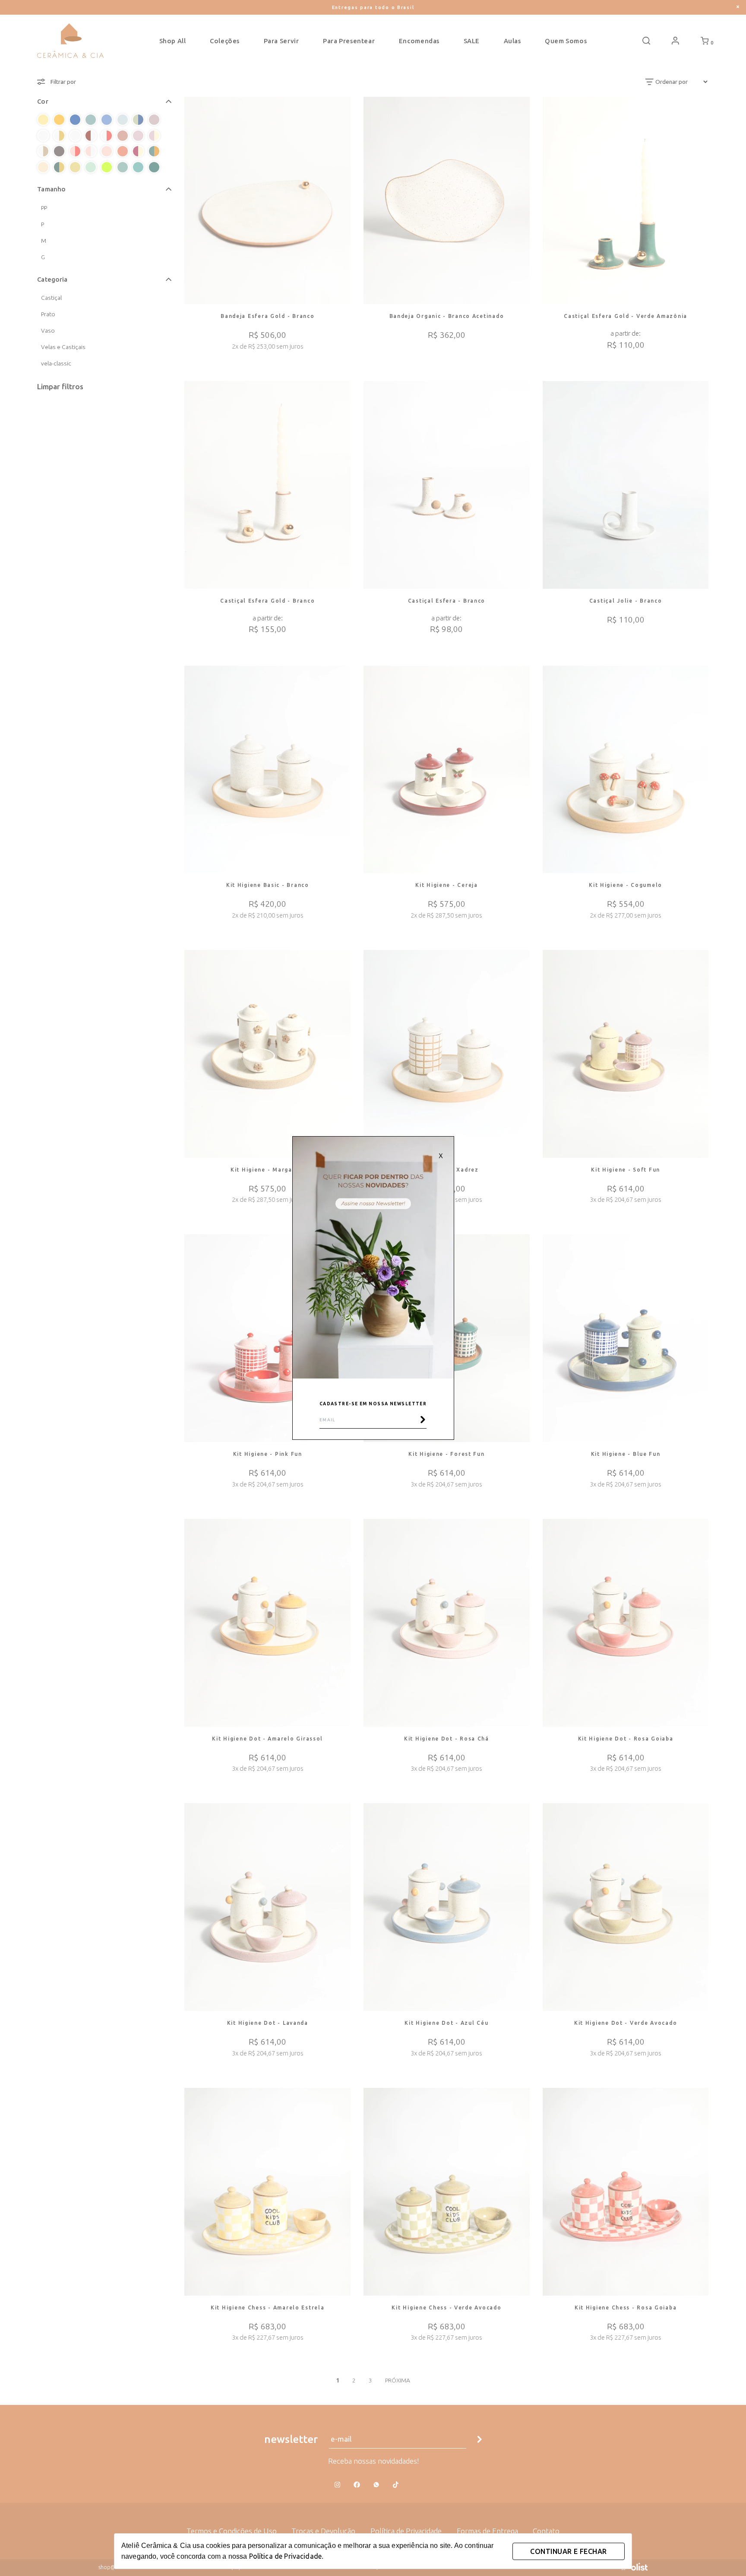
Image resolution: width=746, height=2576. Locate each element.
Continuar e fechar (568, 2551)
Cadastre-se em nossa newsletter (373, 1404)
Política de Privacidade (285, 2556)
